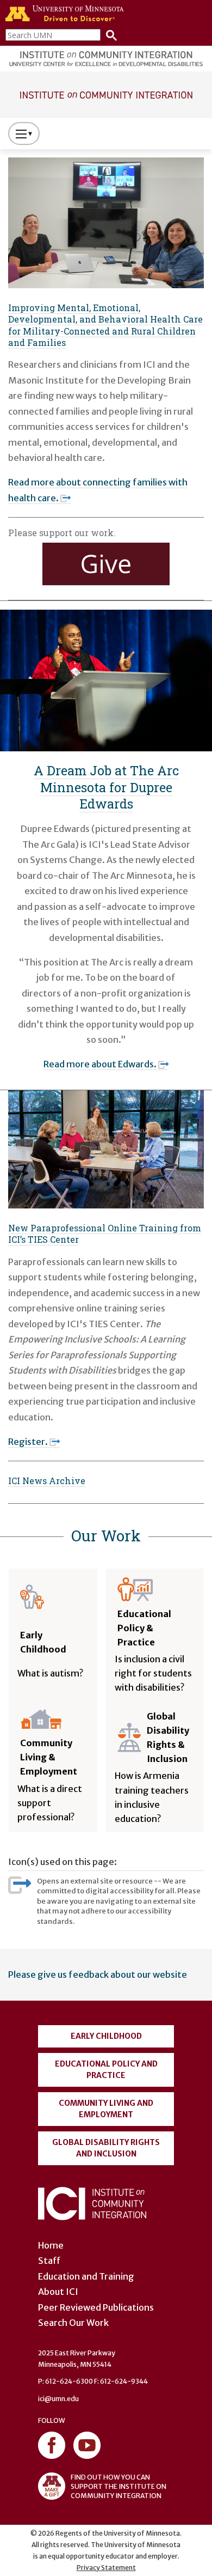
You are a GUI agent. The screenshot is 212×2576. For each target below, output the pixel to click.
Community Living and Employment (106, 2109)
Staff (49, 2261)
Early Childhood (106, 2036)
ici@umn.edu (58, 2399)
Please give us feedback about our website (98, 1974)
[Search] (109, 35)
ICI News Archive (47, 1481)
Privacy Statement (106, 2568)
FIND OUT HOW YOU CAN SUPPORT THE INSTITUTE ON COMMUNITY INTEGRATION (119, 2486)
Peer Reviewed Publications (96, 2307)
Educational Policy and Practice (106, 2070)
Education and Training (86, 2276)
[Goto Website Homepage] (106, 94)
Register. (28, 1442)
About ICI (58, 2292)
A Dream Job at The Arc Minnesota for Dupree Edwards (106, 787)
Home (51, 2245)
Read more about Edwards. (100, 1064)
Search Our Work (73, 2323)
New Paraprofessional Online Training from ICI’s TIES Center (105, 1234)
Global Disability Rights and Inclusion (106, 2148)
